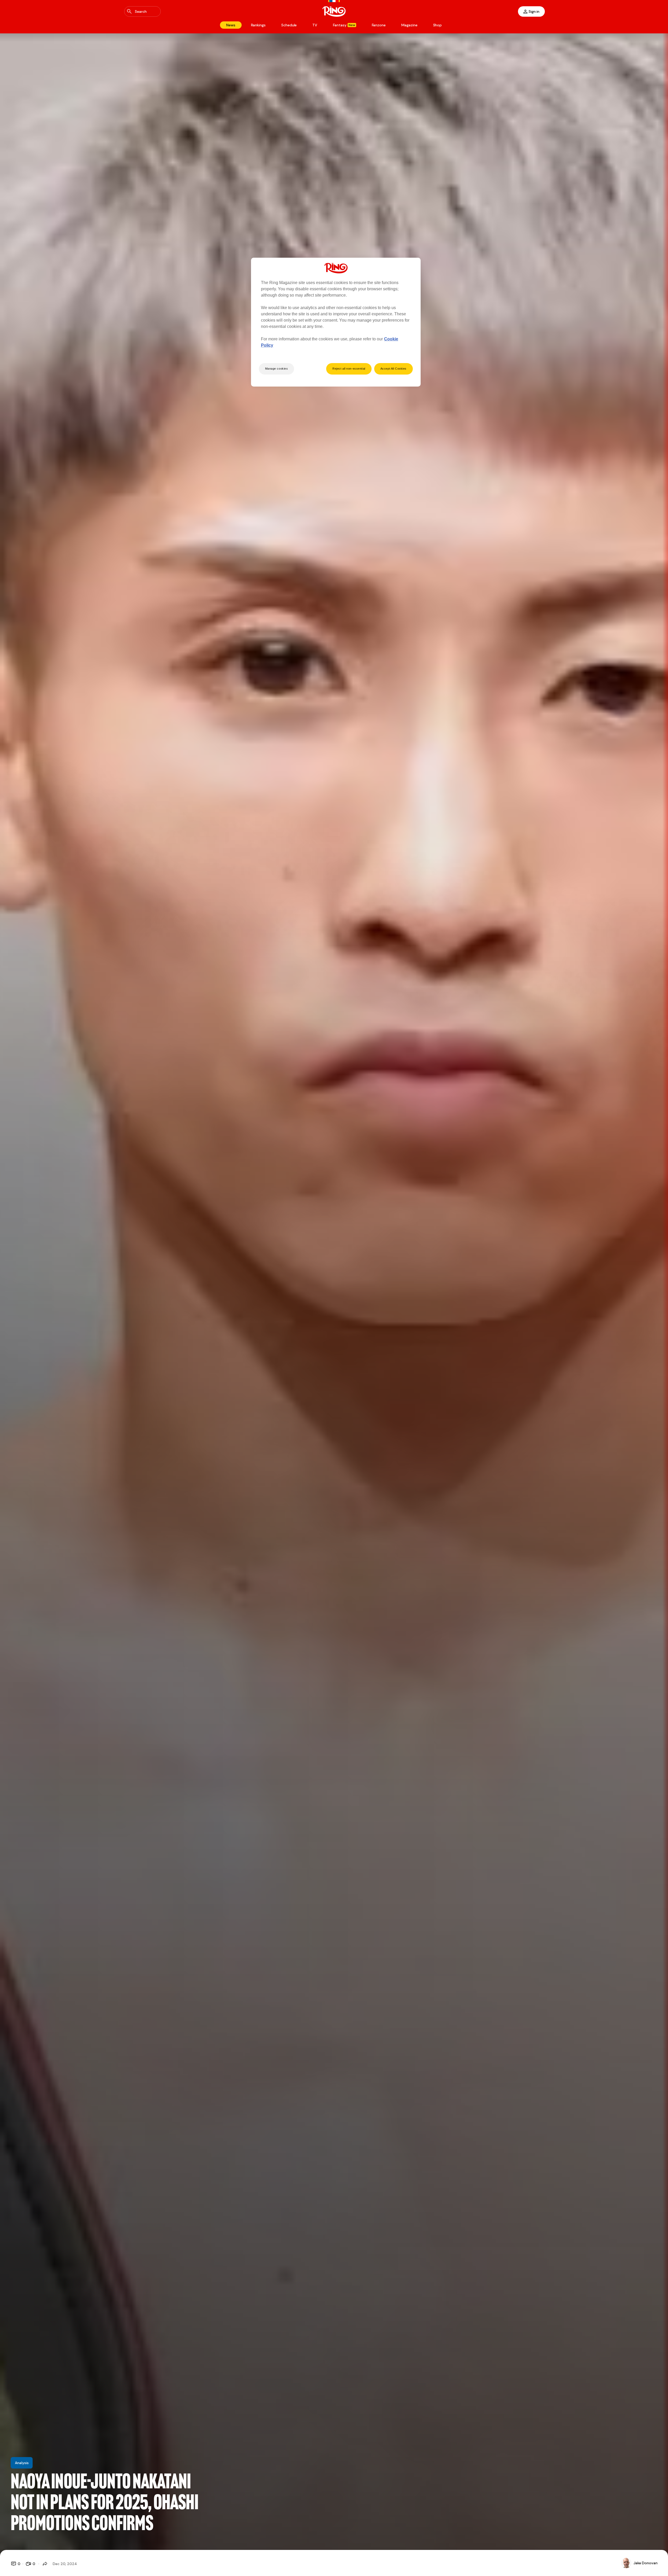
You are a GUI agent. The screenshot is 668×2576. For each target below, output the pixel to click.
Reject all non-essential (349, 369)
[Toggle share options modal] (45, 2564)
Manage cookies (277, 369)
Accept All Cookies (393, 369)
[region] (336, 322)
